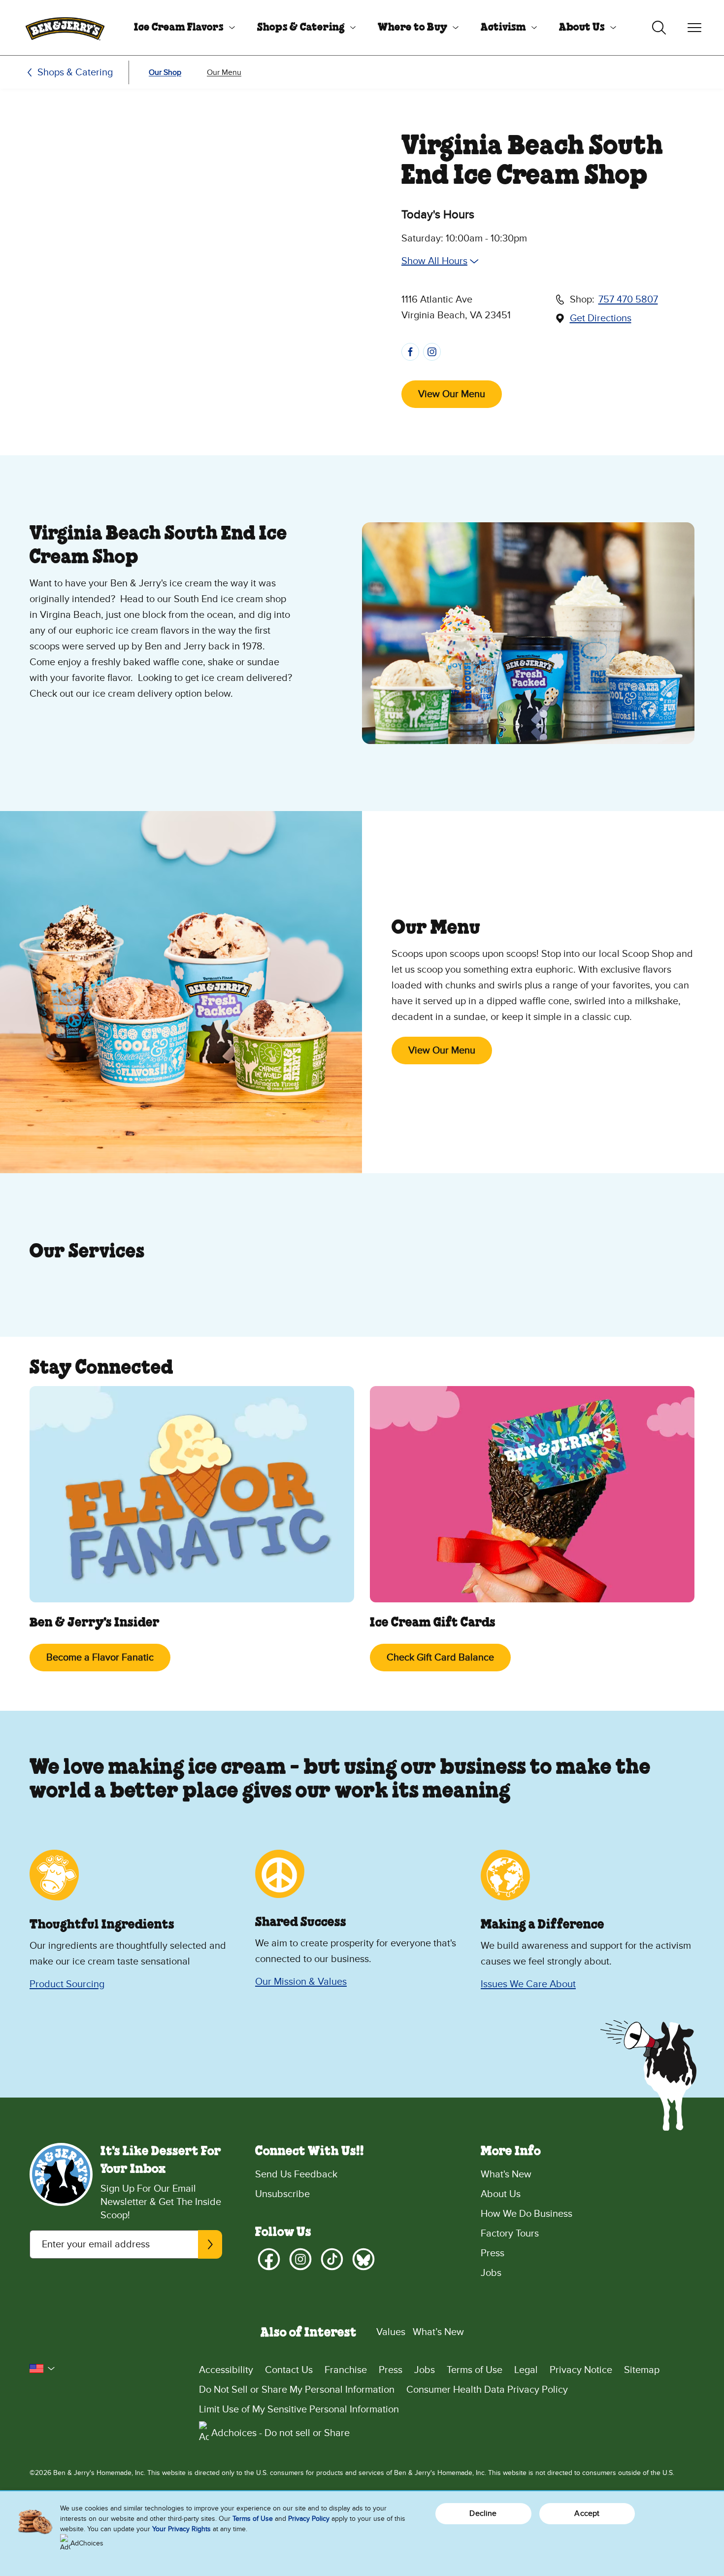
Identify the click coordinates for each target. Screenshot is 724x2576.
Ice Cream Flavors (179, 28)
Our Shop (165, 72)
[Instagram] (300, 2259)
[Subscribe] (210, 2244)
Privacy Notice (581, 2370)
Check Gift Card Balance (440, 1658)
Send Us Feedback (296, 2174)
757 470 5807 (628, 300)
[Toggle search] (659, 28)
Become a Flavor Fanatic (100, 1658)
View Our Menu (452, 394)
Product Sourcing (67, 1984)
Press (493, 2253)
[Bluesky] (363, 2259)
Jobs (491, 2273)
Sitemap (642, 2370)
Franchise (346, 2370)
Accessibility (226, 2370)
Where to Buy (412, 28)
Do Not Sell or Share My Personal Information (297, 2390)
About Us (582, 28)
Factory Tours (510, 2234)
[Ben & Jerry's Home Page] (65, 28)
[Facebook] (269, 2259)
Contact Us (289, 2370)
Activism (503, 28)
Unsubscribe (282, 2194)
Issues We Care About (528, 1984)
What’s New (438, 2332)
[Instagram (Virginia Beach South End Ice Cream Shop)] (432, 352)
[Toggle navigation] (694, 28)
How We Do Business (527, 2214)
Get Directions (601, 319)
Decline (483, 2513)
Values (391, 2332)
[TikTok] (332, 2259)
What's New (506, 2174)
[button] (42, 2369)
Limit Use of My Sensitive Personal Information (299, 2409)
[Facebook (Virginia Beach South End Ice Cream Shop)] (410, 352)
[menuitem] (181, 28)
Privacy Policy (309, 2519)
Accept (587, 2513)
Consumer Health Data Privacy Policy (487, 2390)
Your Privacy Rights (181, 2529)
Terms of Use (475, 2370)
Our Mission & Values (301, 1982)
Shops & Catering (301, 28)
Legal (526, 2370)
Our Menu (224, 72)
